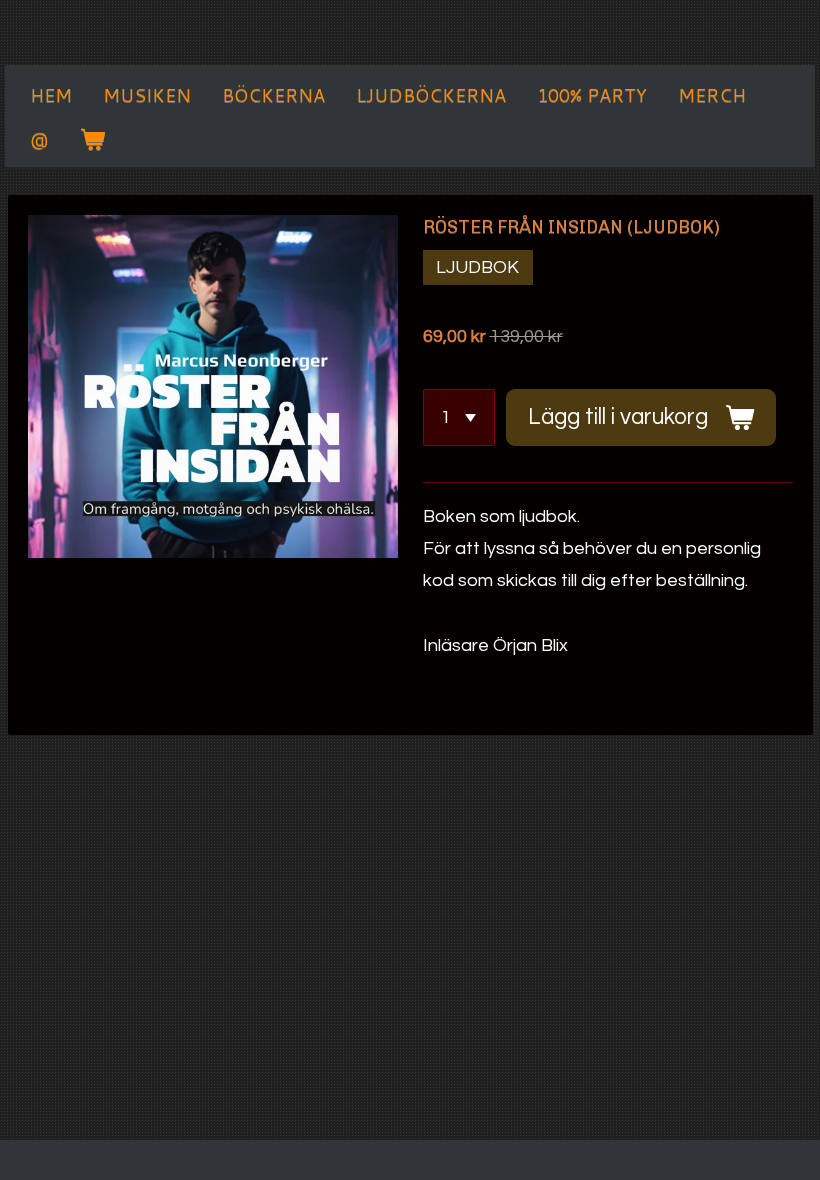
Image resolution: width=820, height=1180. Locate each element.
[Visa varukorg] (91, 139)
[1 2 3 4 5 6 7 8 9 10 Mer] (459, 417)
